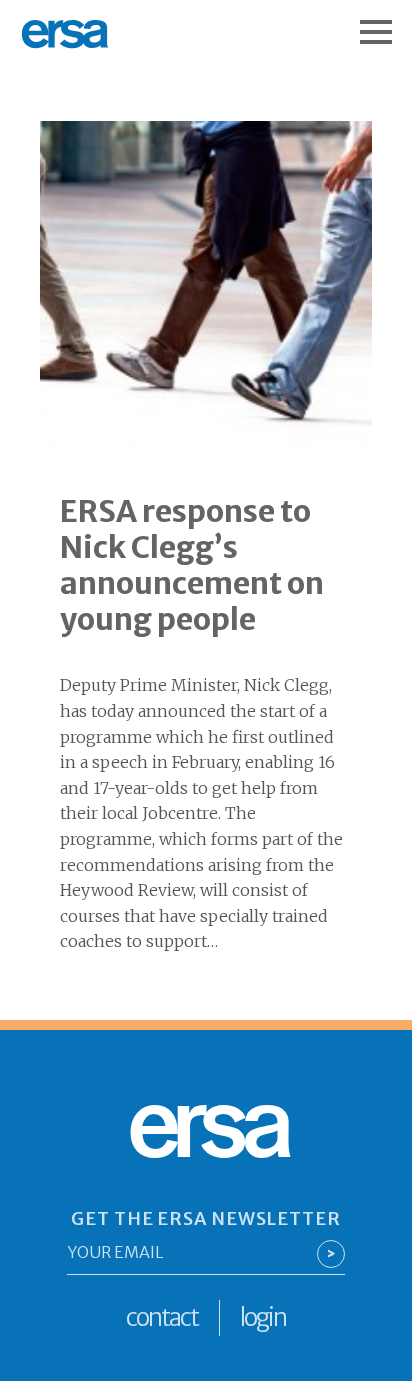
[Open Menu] (386, 22)
